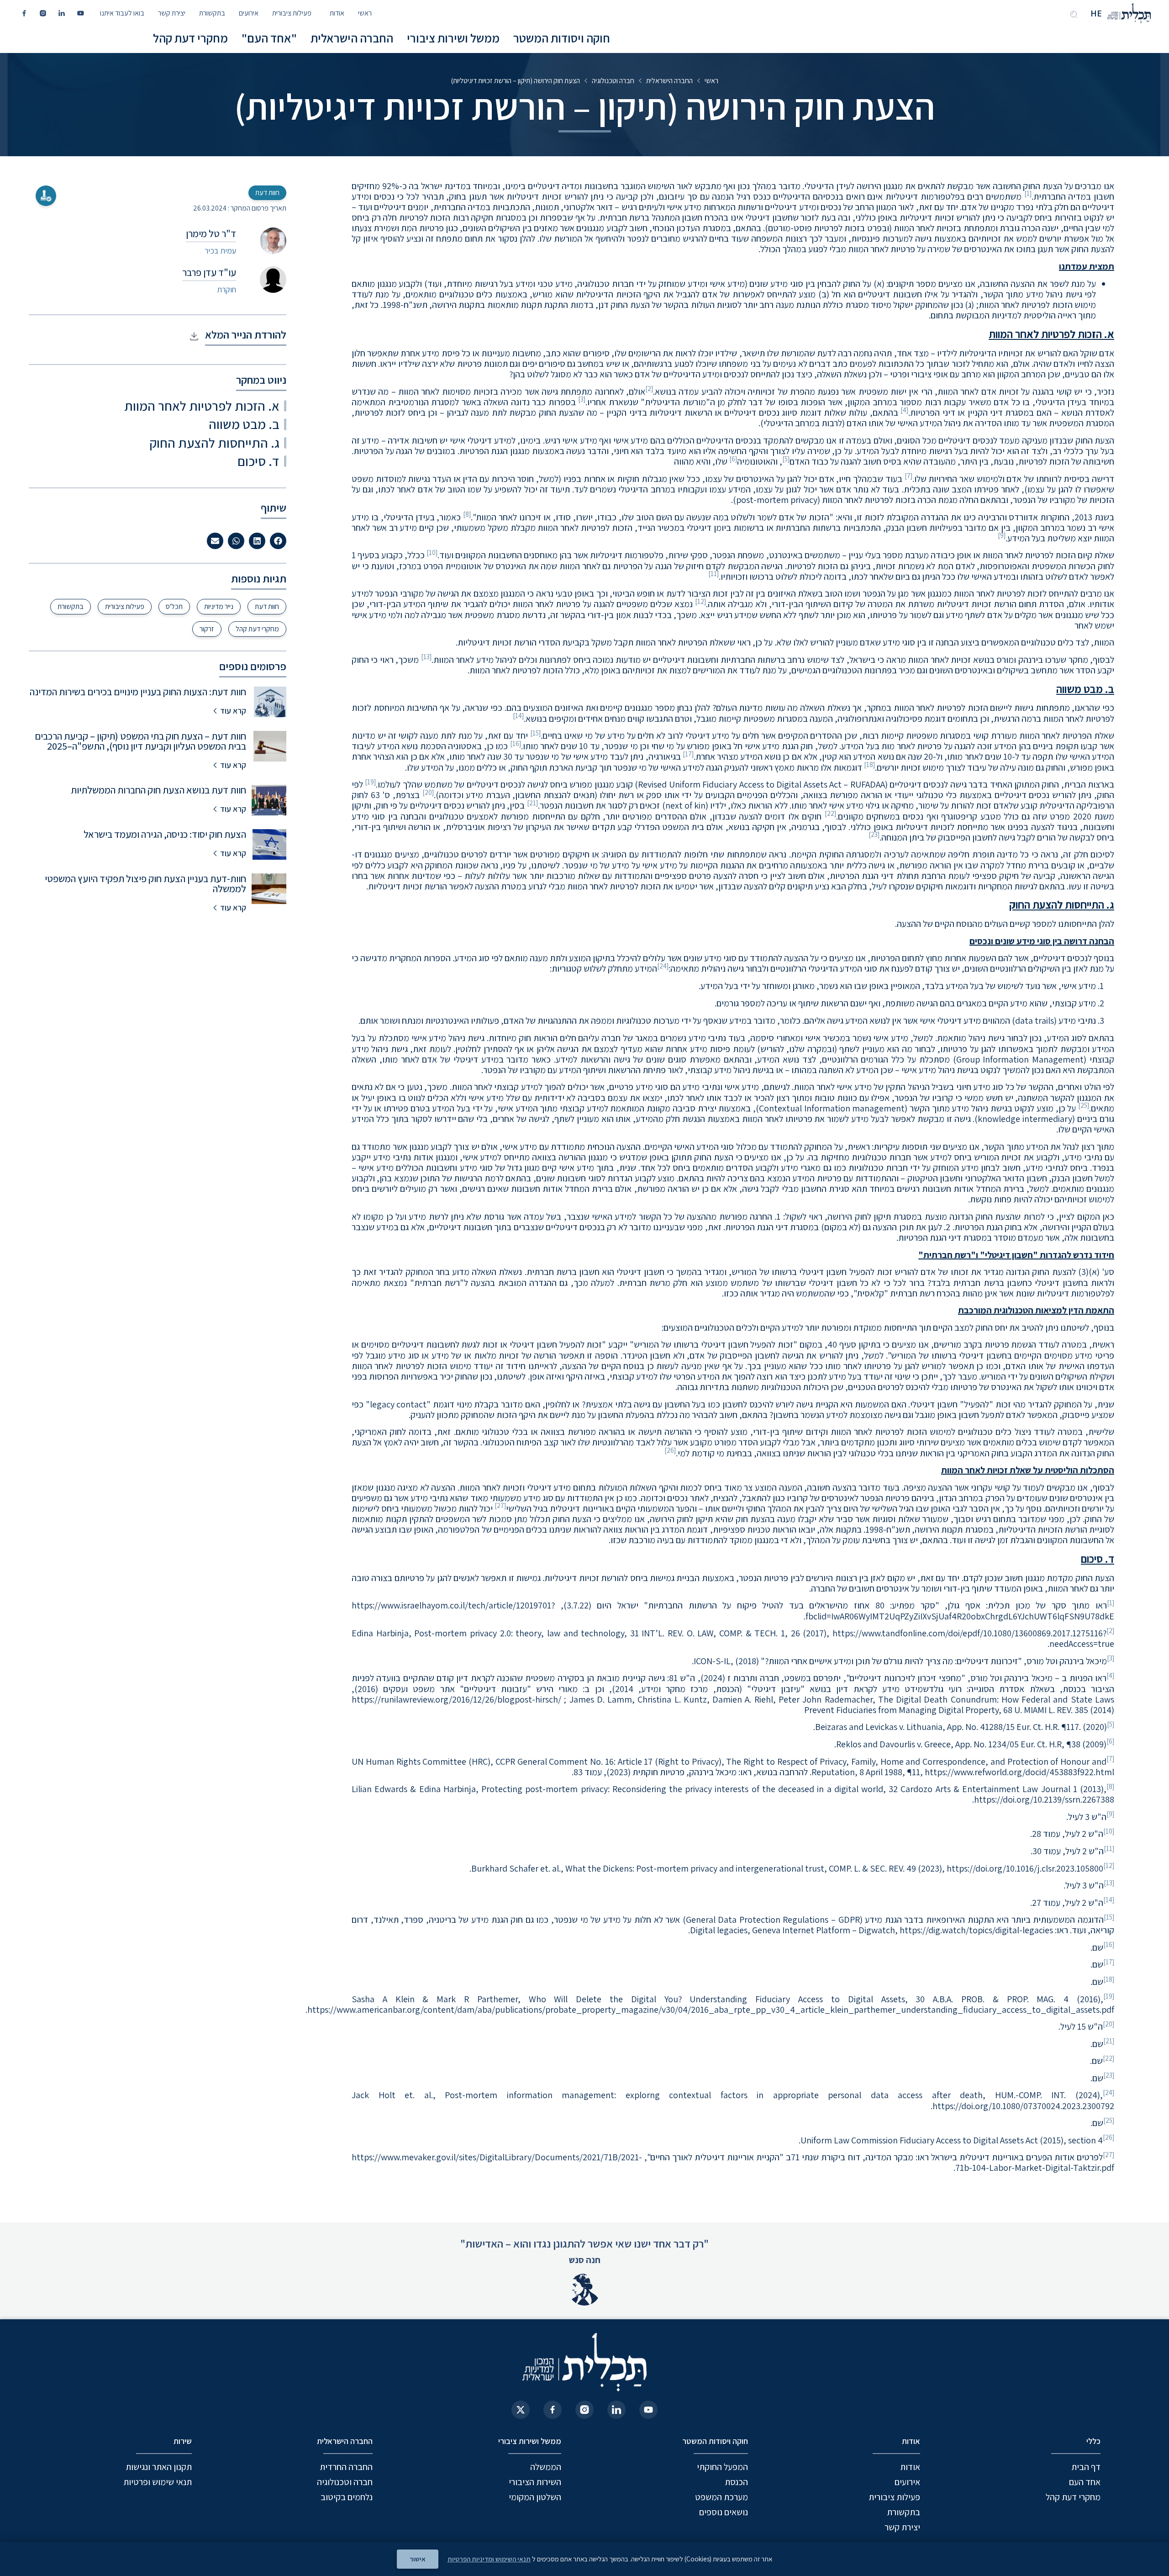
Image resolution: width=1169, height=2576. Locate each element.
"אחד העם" (269, 38)
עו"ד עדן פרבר (209, 272)
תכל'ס (174, 606)
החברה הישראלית (352, 38)
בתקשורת (212, 13)
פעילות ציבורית (292, 13)
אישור (418, 2559)
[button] (278, 541)
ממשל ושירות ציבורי (453, 38)
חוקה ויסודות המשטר (562, 38)
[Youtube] (648, 2410)
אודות (337, 13)
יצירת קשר (172, 13)
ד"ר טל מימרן (211, 233)
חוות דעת (267, 606)
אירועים (249, 13)
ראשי (365, 13)
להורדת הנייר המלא (246, 334)
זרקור (207, 629)
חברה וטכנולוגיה (613, 81)
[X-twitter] (521, 2410)
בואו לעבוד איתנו (122, 13)
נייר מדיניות (219, 606)
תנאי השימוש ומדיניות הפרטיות (489, 2559)
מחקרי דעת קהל (190, 38)
